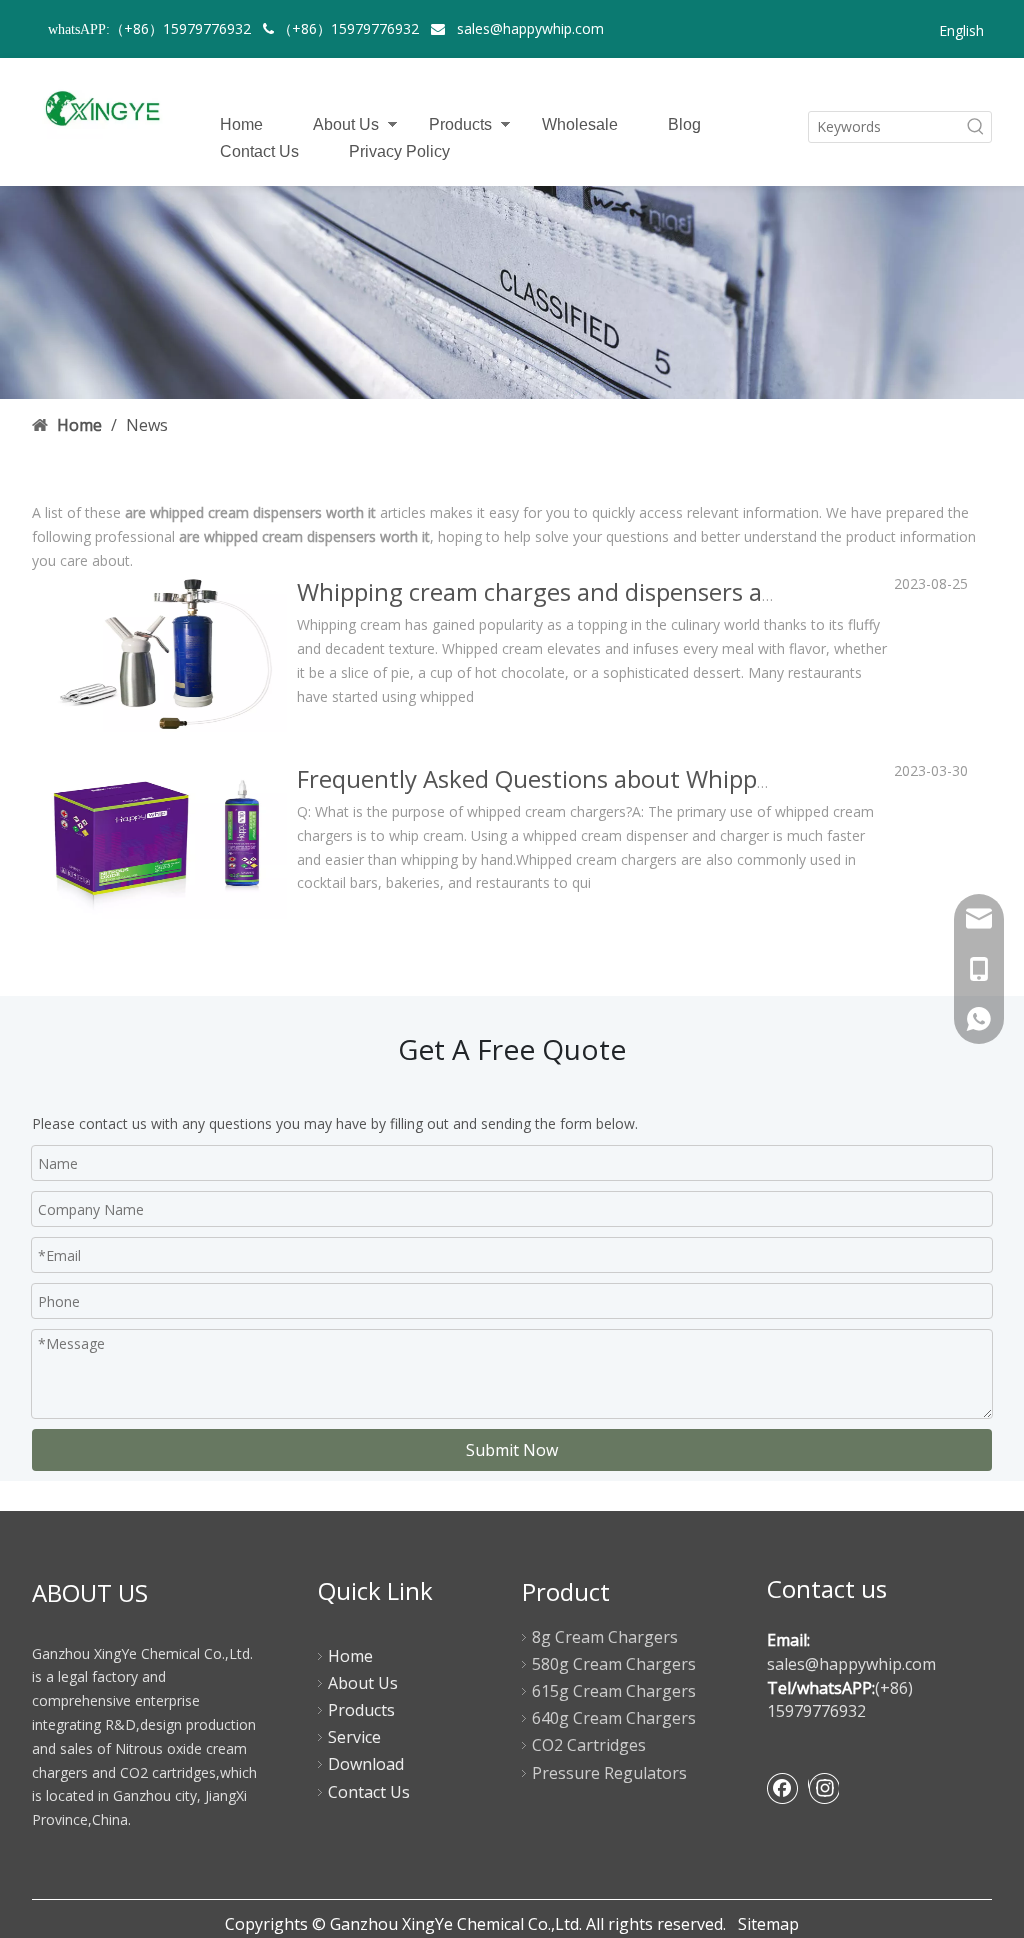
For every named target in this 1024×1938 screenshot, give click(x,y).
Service (354, 1737)
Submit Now (512, 1450)
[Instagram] (823, 1788)
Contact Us (259, 151)
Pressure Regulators (609, 1773)
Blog (684, 124)
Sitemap (768, 1924)
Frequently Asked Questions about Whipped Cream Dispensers (643, 778)
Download (366, 1764)
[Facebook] (783, 1788)
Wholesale (580, 124)
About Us (346, 124)
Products (460, 124)
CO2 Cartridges (589, 1745)
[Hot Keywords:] (976, 127)
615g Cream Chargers (614, 1691)
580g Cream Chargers (614, 1664)
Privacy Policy (399, 151)
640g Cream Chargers (614, 1718)
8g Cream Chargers (605, 1637)
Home (241, 124)
